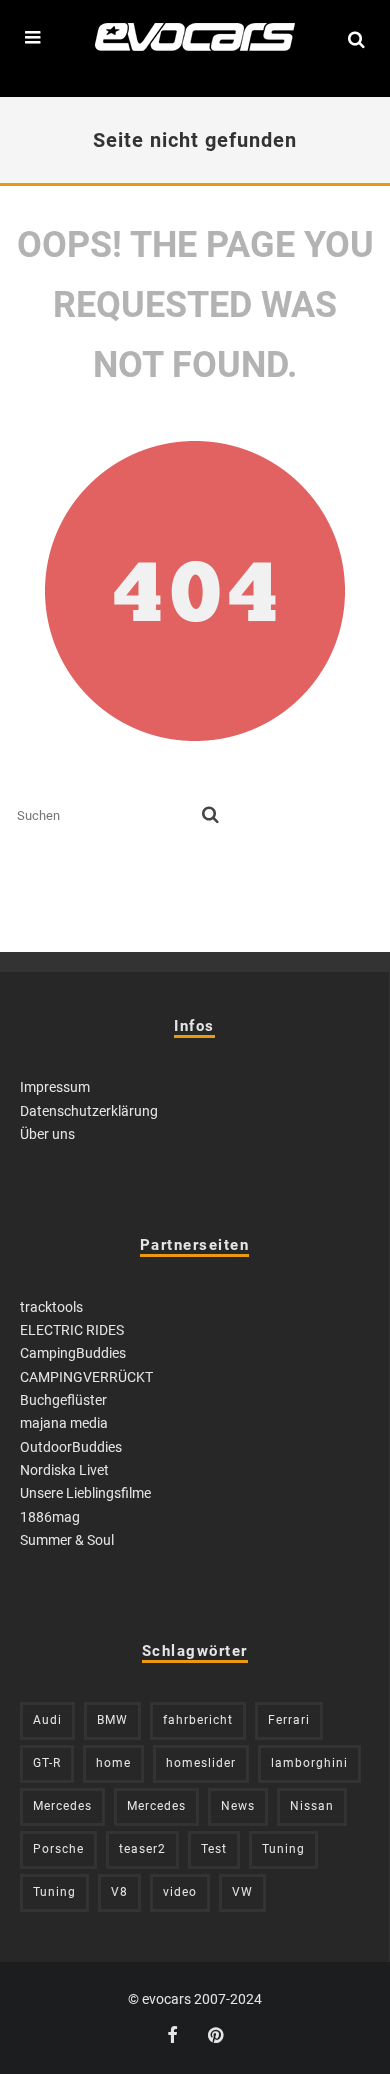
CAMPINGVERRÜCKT (86, 1377)
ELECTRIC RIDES (72, 1330)
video (180, 1892)
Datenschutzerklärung (89, 1111)
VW (242, 1892)
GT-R (47, 1763)
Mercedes (62, 1806)
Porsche (58, 1849)
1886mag (50, 1517)
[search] (210, 816)
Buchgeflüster (63, 1400)
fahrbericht (198, 1720)
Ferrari (289, 1720)
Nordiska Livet (64, 1470)
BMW (112, 1720)
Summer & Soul (67, 1540)
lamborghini (309, 1763)
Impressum (55, 1087)
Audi (47, 1720)
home (113, 1763)
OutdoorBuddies (71, 1447)
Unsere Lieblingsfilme (85, 1493)
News (238, 1806)
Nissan (312, 1806)
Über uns (47, 1134)
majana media (64, 1423)
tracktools (51, 1307)
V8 (119, 1892)
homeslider (201, 1763)
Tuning (283, 1849)
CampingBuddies (73, 1353)
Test (214, 1849)
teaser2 (142, 1849)
